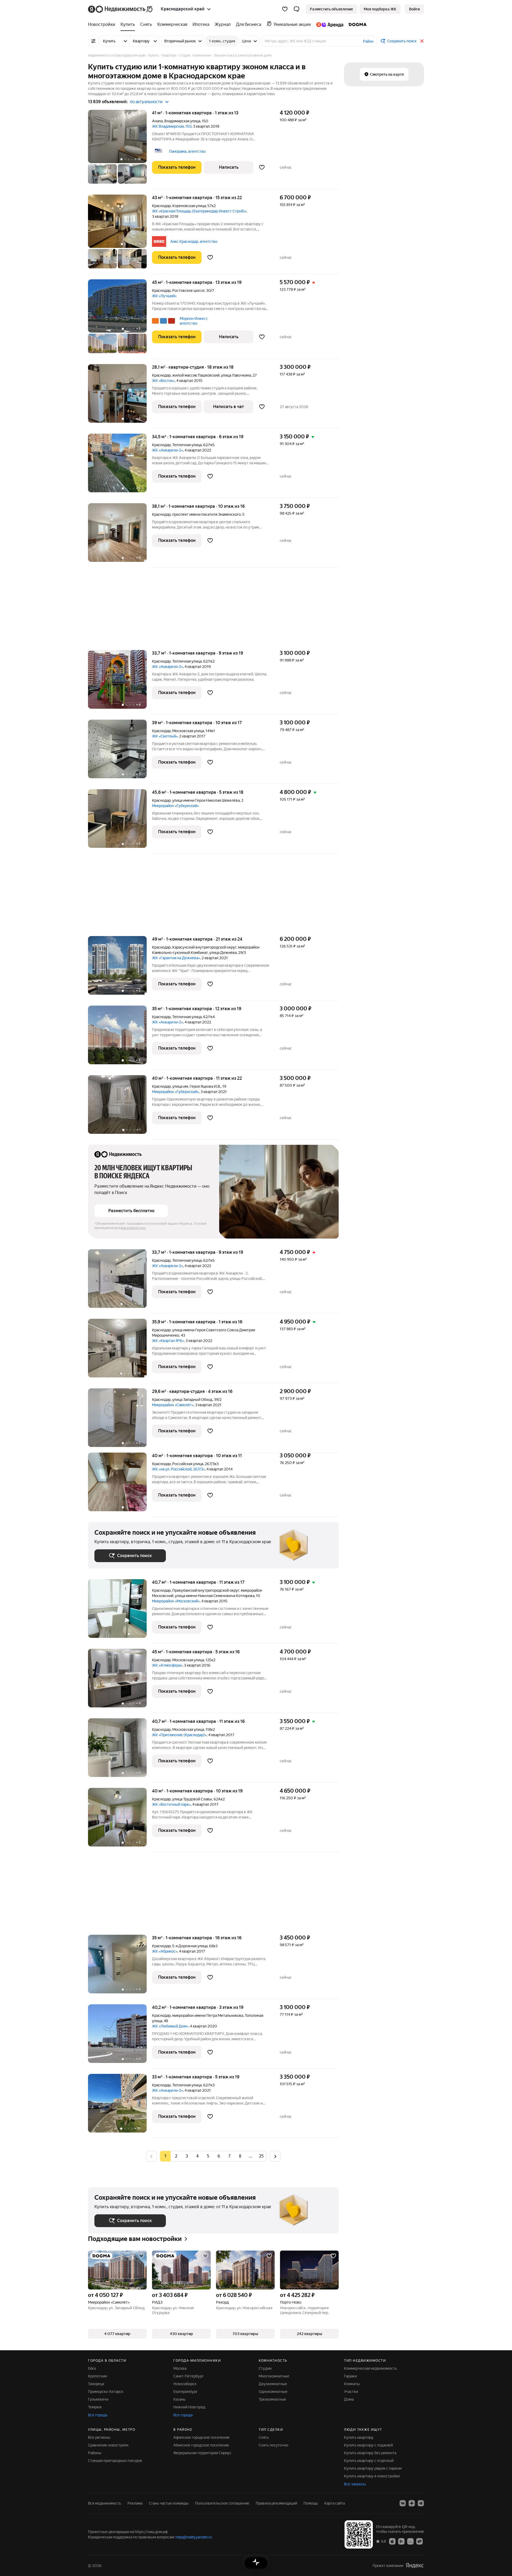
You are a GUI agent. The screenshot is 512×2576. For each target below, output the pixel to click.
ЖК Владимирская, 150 (172, 126)
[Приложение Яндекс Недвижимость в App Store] (392, 2541)
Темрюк (95, 2407)
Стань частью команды (169, 2503)
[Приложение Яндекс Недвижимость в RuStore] (419, 2541)
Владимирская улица (182, 121)
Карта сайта (335, 2503)
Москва (180, 2368)
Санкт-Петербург (189, 2376)
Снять (264, 2437)
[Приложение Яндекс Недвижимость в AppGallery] (410, 2541)
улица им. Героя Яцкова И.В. (197, 1086)
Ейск (92, 2368)
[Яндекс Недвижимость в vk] (403, 2503)
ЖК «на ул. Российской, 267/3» (178, 1469)
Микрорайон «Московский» (176, 1601)
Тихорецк (96, 2384)
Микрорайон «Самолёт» (173, 1405)
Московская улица (188, 731)
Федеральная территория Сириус (202, 2453)
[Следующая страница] (275, 2156)
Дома (349, 2399)
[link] (414, 9)
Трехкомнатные (272, 2399)
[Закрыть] (422, 41)
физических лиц (133, 1228)
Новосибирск (185, 2384)
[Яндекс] (415, 2565)
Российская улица (188, 1464)
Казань (179, 2399)
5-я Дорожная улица (190, 1946)
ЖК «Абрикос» (165, 1951)
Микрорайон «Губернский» (175, 806)
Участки (351, 2392)
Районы (95, 2453)
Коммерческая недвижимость (370, 2368)
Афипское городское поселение (201, 2437)
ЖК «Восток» (163, 381)
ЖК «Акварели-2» (167, 450)
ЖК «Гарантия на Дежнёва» (176, 958)
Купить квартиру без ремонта (370, 2453)
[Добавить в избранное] (262, 167)
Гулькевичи (98, 2399)
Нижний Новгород (189, 2407)
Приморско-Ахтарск (106, 2392)
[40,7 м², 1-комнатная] (120, 1611)
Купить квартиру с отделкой (369, 2461)
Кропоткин (97, 2376)
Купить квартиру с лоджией (368, 2445)
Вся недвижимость (105, 2503)
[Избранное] (285, 9)
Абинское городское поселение (201, 2445)
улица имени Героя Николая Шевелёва (206, 800)
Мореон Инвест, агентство (194, 321)
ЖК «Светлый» (165, 736)
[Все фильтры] (93, 41)
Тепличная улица (187, 445)
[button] (297, 9)
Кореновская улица (189, 206)
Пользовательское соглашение (222, 2503)
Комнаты (352, 2384)
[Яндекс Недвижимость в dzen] (412, 2503)
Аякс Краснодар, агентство (194, 241)
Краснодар (161, 206)
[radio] (176, 2156)
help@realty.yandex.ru (194, 2537)
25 (261, 2156)
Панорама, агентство (187, 151)
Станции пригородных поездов (115, 2461)
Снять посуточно (273, 2445)
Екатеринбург (185, 2392)
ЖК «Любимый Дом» (170, 2026)
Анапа (157, 121)
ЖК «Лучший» (164, 296)
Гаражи (350, 2376)
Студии (265, 2368)
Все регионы (99, 2437)
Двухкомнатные (273, 2384)
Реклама (135, 2503)
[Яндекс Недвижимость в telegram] (421, 2503)
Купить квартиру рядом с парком (373, 2468)
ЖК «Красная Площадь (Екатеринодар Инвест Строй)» (199, 211)
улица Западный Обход (192, 1400)
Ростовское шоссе (188, 291)
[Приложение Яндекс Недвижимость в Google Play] (401, 2541)
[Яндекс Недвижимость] (121, 9)
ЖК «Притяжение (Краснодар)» (179, 1735)
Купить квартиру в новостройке (372, 2476)
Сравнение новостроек (108, 2445)
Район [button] (368, 41)
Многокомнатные (274, 2376)
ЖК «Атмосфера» (167, 1665)
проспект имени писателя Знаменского (207, 514)
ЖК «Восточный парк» (171, 1804)
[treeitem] (103, 25)
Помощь (311, 2503)
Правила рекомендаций (276, 2503)
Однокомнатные (273, 2392)
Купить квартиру (359, 2437)
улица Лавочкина (236, 375)
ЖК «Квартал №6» (168, 1341)
